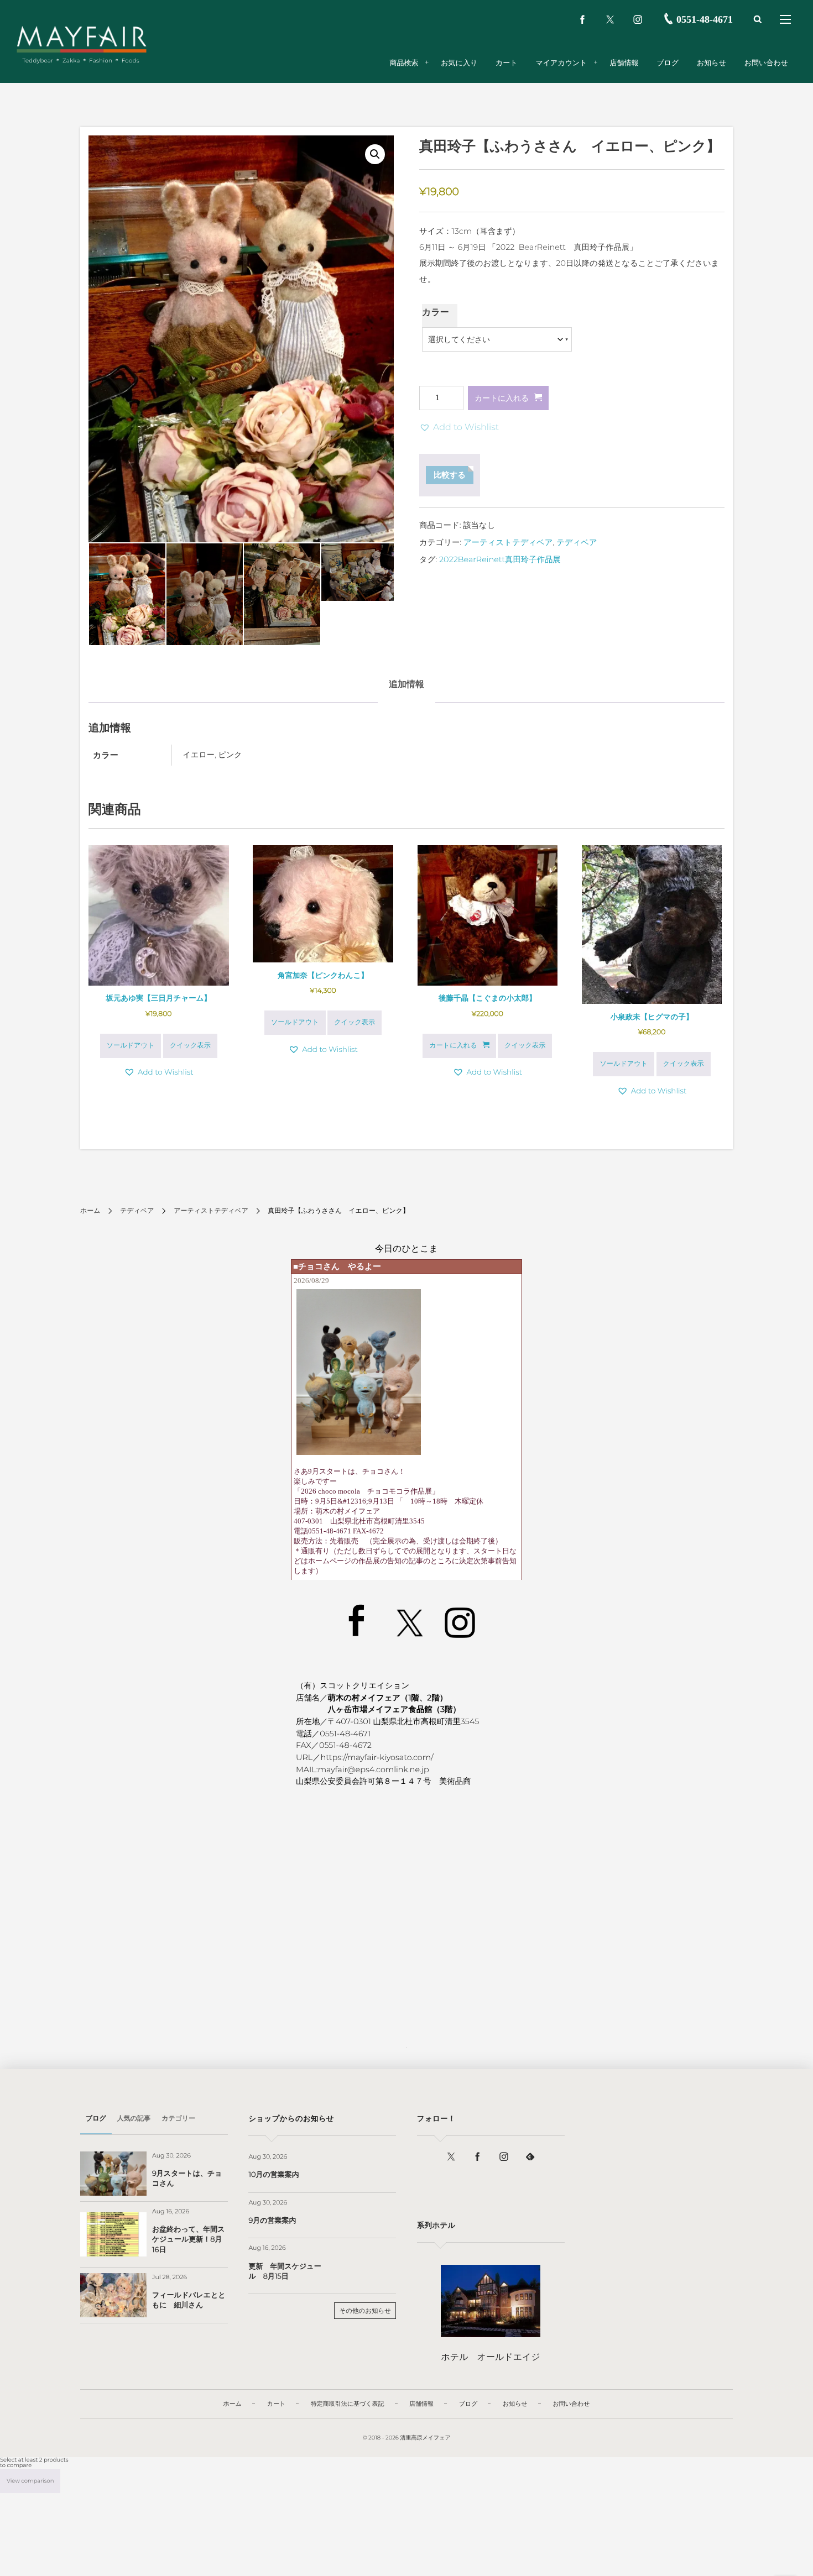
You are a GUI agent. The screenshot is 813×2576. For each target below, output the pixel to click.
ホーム (90, 1211)
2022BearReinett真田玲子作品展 (500, 559)
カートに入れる (502, 398)
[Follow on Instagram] (504, 2157)
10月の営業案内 (273, 2175)
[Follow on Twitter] (610, 19)
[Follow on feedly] (530, 2157)
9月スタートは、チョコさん (187, 2179)
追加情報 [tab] (406, 685)
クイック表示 (190, 1046)
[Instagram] (638, 19)
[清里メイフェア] (82, 39)
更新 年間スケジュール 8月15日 (285, 2271)
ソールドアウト (131, 1046)
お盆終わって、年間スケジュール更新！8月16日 (189, 2239)
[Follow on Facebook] (477, 2157)
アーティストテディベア (508, 542)
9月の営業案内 (272, 2221)
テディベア (577, 542)
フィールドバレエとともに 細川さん (189, 2300)
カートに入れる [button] (453, 1046)
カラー (436, 313)
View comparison (30, 2481)
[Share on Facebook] (582, 19)
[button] (375, 154)
